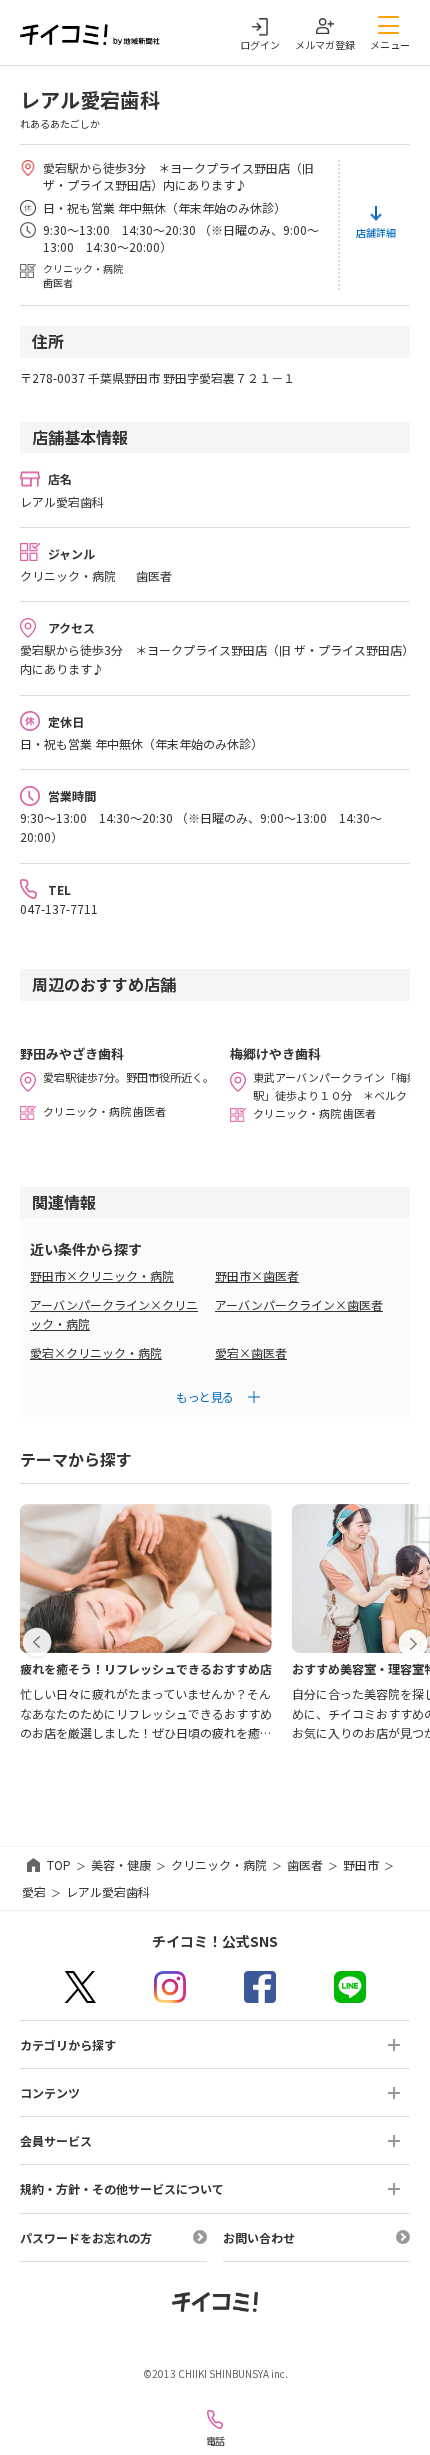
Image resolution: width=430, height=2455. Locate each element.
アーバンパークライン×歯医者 (299, 1304)
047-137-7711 (59, 908)
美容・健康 (121, 1864)
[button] (37, 1643)
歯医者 (305, 1864)
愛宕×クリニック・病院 (96, 1352)
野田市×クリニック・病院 (102, 1275)
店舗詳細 (376, 232)
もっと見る (205, 1396)
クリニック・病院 (219, 1864)
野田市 (361, 1864)
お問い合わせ (259, 2237)
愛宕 (34, 1891)
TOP (59, 1864)
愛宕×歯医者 (251, 1352)
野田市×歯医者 (257, 1275)
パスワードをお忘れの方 (86, 2237)
